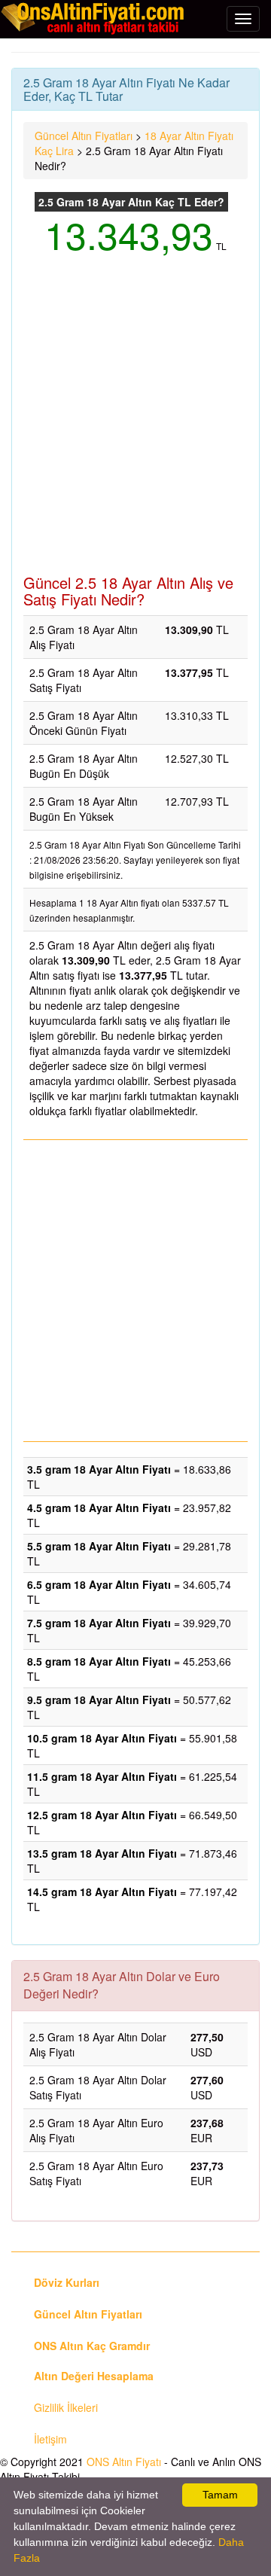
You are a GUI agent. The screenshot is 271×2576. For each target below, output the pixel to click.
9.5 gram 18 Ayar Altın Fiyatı (99, 1700)
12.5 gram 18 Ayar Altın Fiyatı (102, 1815)
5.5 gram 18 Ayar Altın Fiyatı (99, 1546)
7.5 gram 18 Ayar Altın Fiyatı (99, 1623)
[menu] (243, 19)
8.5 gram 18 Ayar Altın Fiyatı (99, 1661)
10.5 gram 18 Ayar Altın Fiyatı (102, 1738)
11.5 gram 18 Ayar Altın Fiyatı (102, 1776)
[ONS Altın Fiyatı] (94, 18)
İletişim (50, 2439)
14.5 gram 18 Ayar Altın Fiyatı (102, 1892)
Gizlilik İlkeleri (66, 2407)
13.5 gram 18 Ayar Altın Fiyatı (102, 1853)
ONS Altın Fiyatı (124, 2462)
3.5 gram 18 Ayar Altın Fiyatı (99, 1469)
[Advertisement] (135, 424)
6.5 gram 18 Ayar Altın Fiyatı (99, 1584)
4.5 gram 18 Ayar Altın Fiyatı (99, 1507)
